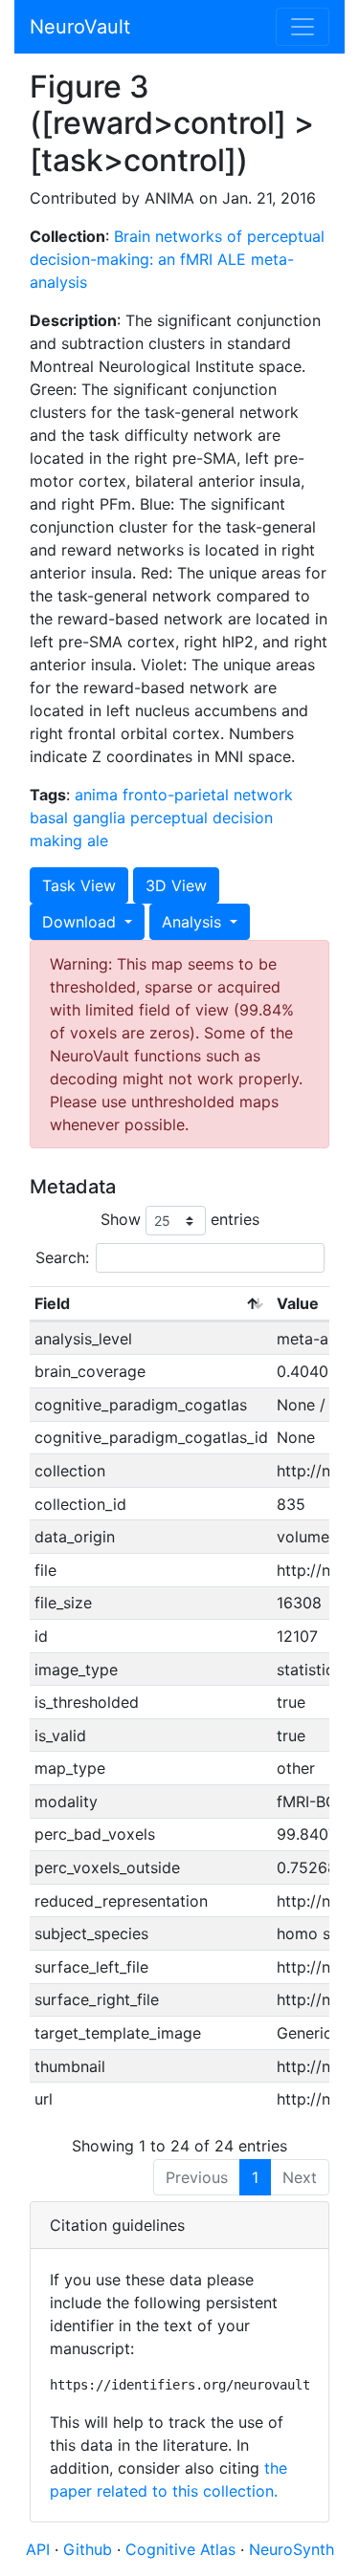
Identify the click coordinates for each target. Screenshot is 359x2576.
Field (52, 1303)
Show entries (180, 1219)
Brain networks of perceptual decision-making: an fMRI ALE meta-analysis (177, 259)
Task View (79, 885)
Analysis (194, 922)
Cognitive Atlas (183, 2549)
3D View (176, 885)
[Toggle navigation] (303, 27)
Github (90, 2549)
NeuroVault (80, 27)
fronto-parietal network (208, 795)
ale (98, 840)
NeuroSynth (292, 2549)
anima (96, 795)
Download (81, 922)
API (38, 2549)
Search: (62, 1257)
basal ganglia (78, 818)
